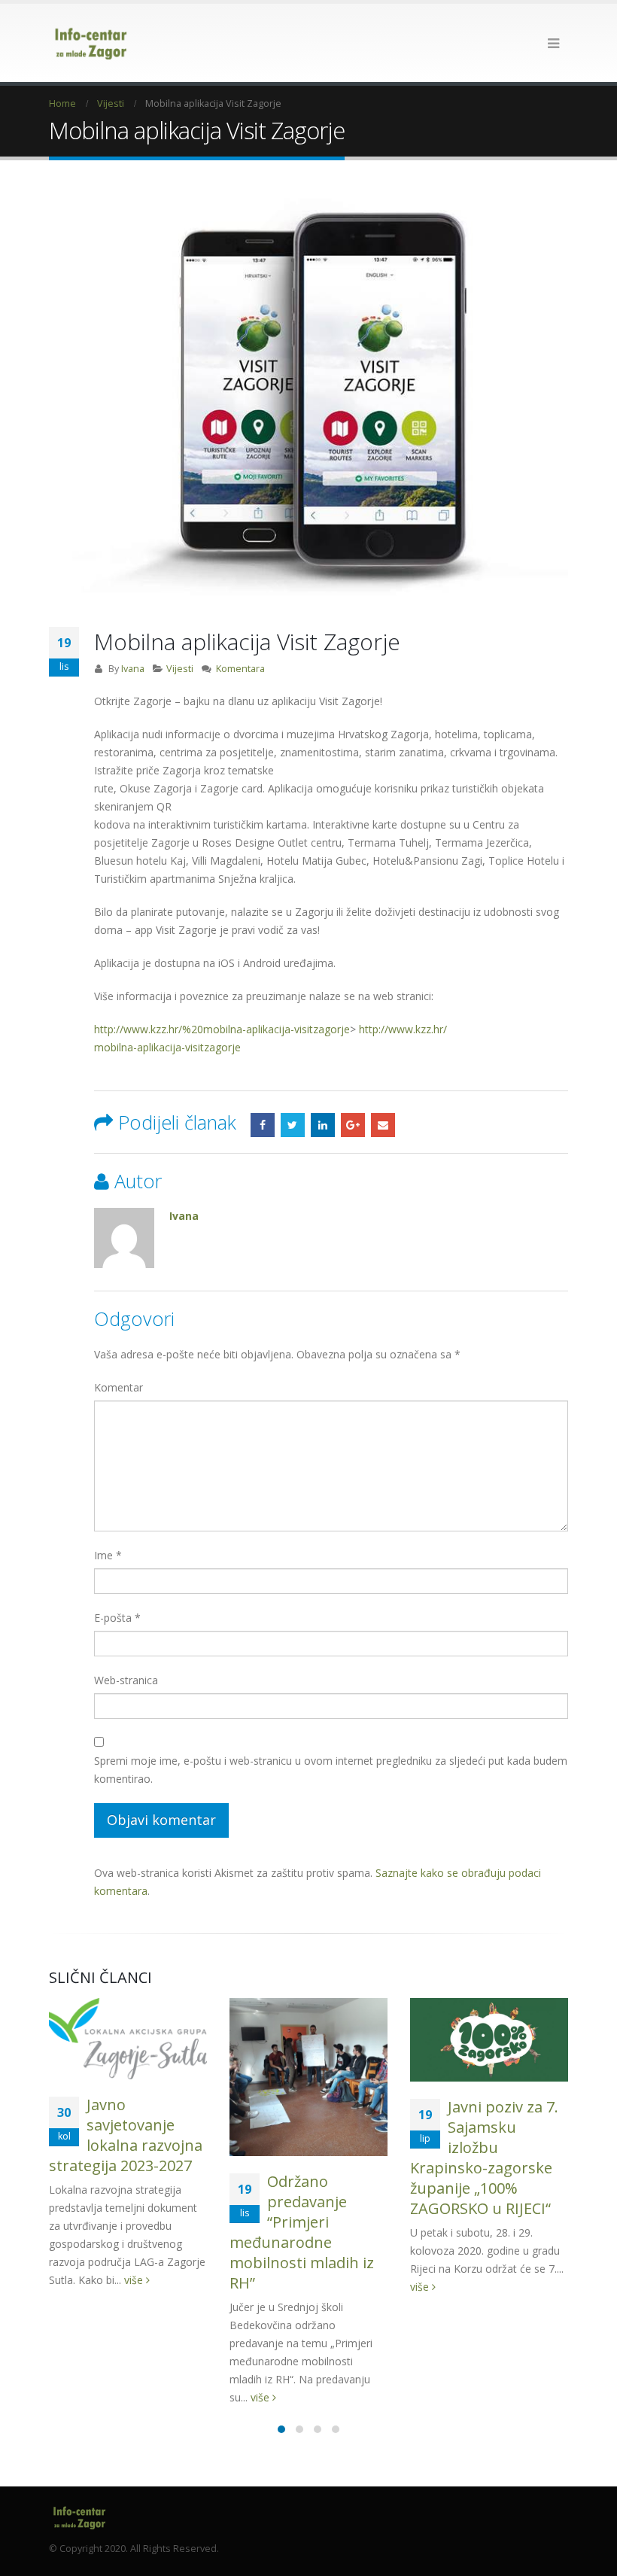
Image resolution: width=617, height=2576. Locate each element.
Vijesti (180, 669)
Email (383, 1125)
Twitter (293, 1125)
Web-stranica (126, 1680)
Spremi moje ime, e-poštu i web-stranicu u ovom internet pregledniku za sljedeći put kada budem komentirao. (331, 1770)
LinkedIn (323, 1125)
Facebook (263, 1125)
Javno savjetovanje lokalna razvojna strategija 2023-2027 (126, 2135)
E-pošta (117, 1618)
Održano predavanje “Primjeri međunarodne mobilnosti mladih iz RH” (302, 2232)
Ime (108, 1555)
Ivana (133, 669)
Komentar (119, 1387)
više (135, 2280)
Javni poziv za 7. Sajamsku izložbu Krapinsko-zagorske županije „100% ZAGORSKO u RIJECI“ (484, 2158)
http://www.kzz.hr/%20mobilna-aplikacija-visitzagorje (222, 1029)
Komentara (240, 669)
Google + (353, 1125)
